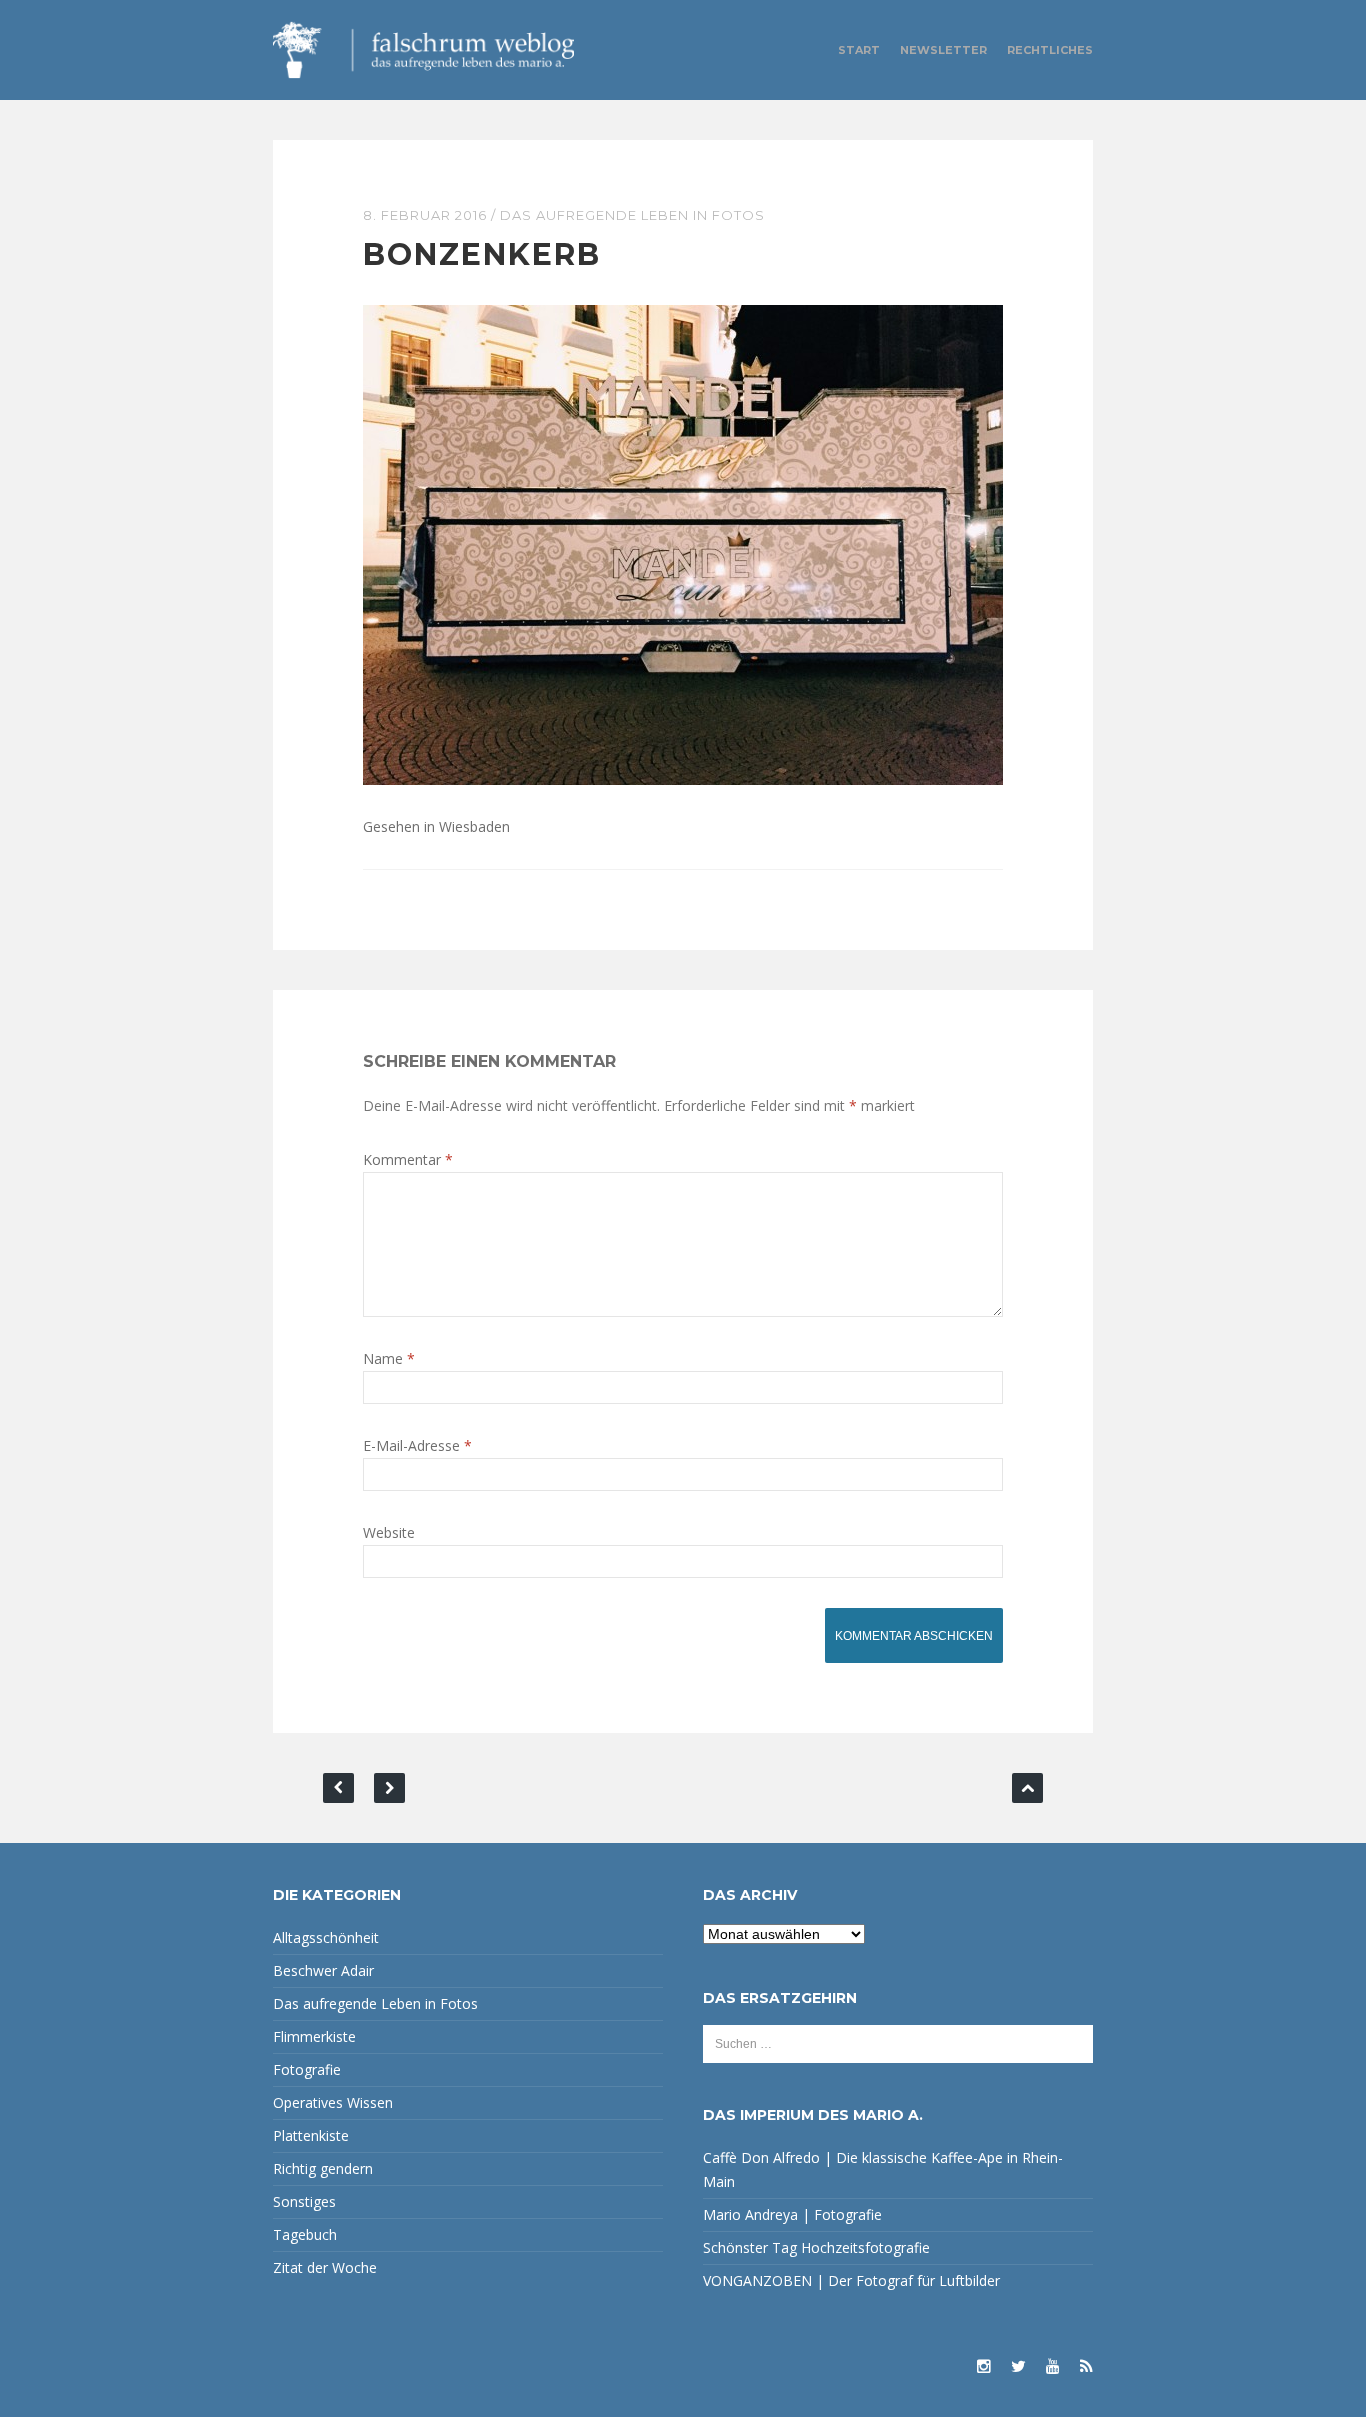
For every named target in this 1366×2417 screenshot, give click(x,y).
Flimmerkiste (314, 2036)
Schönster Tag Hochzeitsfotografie (816, 2247)
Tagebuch (305, 2234)
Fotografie (307, 2069)
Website (389, 1532)
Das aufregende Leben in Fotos (632, 215)
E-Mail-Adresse (417, 1445)
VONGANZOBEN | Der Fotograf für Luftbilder (851, 2280)
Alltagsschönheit (326, 1937)
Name (389, 1358)
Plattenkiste (311, 2135)
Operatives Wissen (333, 2102)
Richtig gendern (323, 2168)
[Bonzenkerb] (683, 543)
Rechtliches (1050, 50)
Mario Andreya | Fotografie (792, 2214)
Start (859, 50)
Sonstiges (304, 2201)
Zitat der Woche (325, 2267)
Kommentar (408, 1159)
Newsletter (943, 50)
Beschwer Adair (323, 1970)
